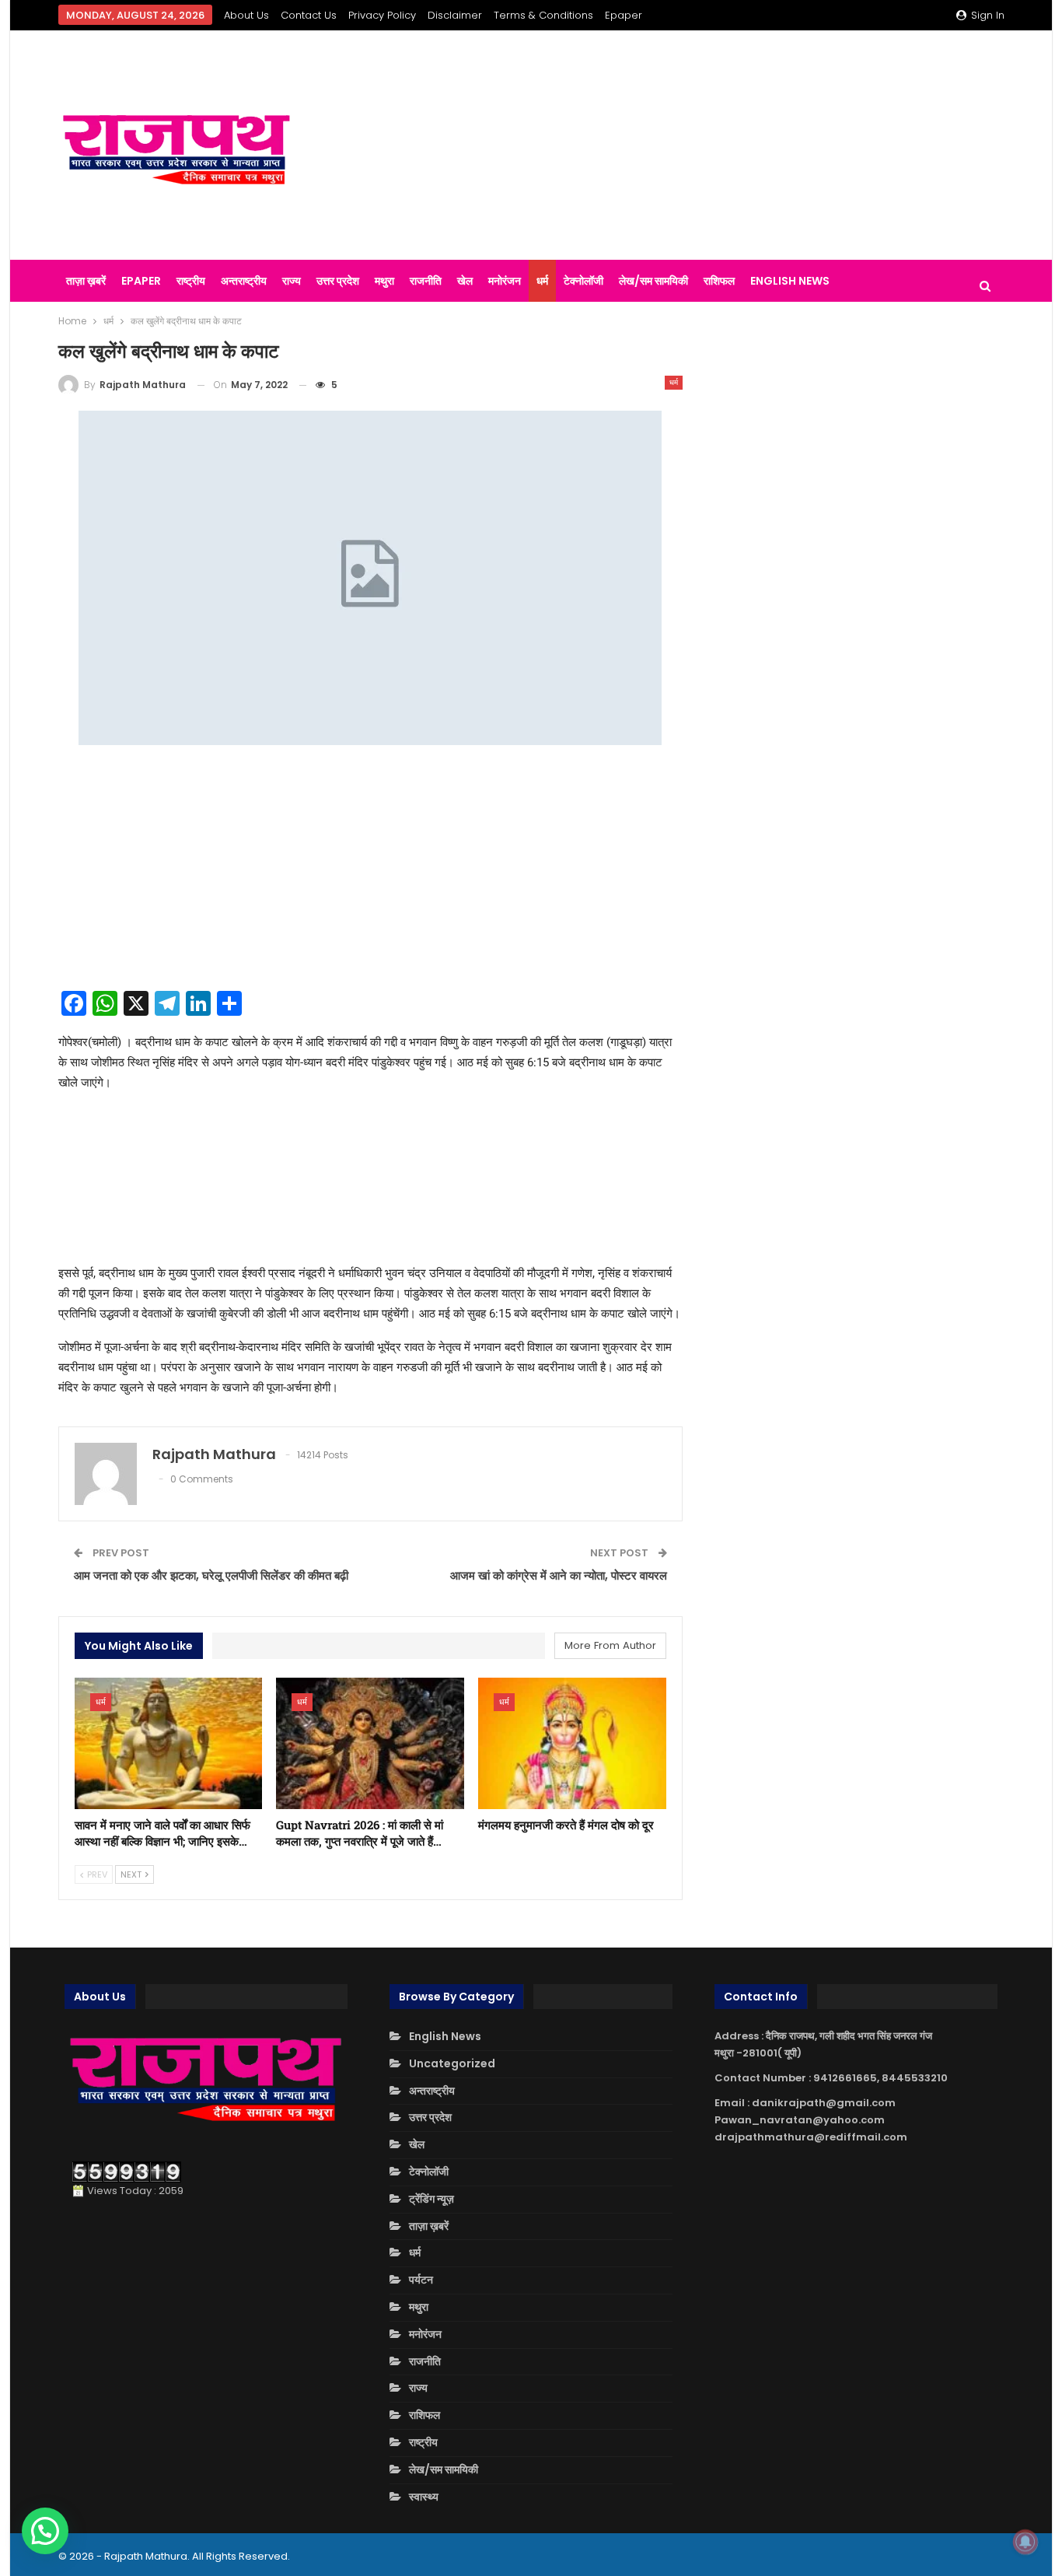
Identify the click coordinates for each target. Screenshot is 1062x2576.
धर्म (542, 281)
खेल (465, 281)
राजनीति (426, 281)
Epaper (624, 15)
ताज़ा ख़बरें (86, 281)
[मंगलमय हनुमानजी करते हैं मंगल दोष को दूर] (572, 1743)
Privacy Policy (382, 15)
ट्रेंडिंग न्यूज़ (431, 2199)
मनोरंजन (505, 281)
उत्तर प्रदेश (338, 281)
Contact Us (309, 15)
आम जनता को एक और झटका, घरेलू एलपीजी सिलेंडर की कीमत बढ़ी (211, 1575)
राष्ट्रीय (191, 281)
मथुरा (384, 281)
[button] (45, 2531)
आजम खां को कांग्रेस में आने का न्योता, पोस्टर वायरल (559, 1575)
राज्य (292, 281)
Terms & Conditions (543, 15)
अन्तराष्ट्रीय (244, 281)
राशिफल (719, 281)
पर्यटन (421, 2280)
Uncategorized (452, 2063)
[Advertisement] (694, 145)
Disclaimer (455, 15)
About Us (246, 15)
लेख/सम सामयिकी (653, 281)
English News (790, 281)
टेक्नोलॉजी (583, 281)
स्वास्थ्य (424, 2497)
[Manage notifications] (1025, 2542)
